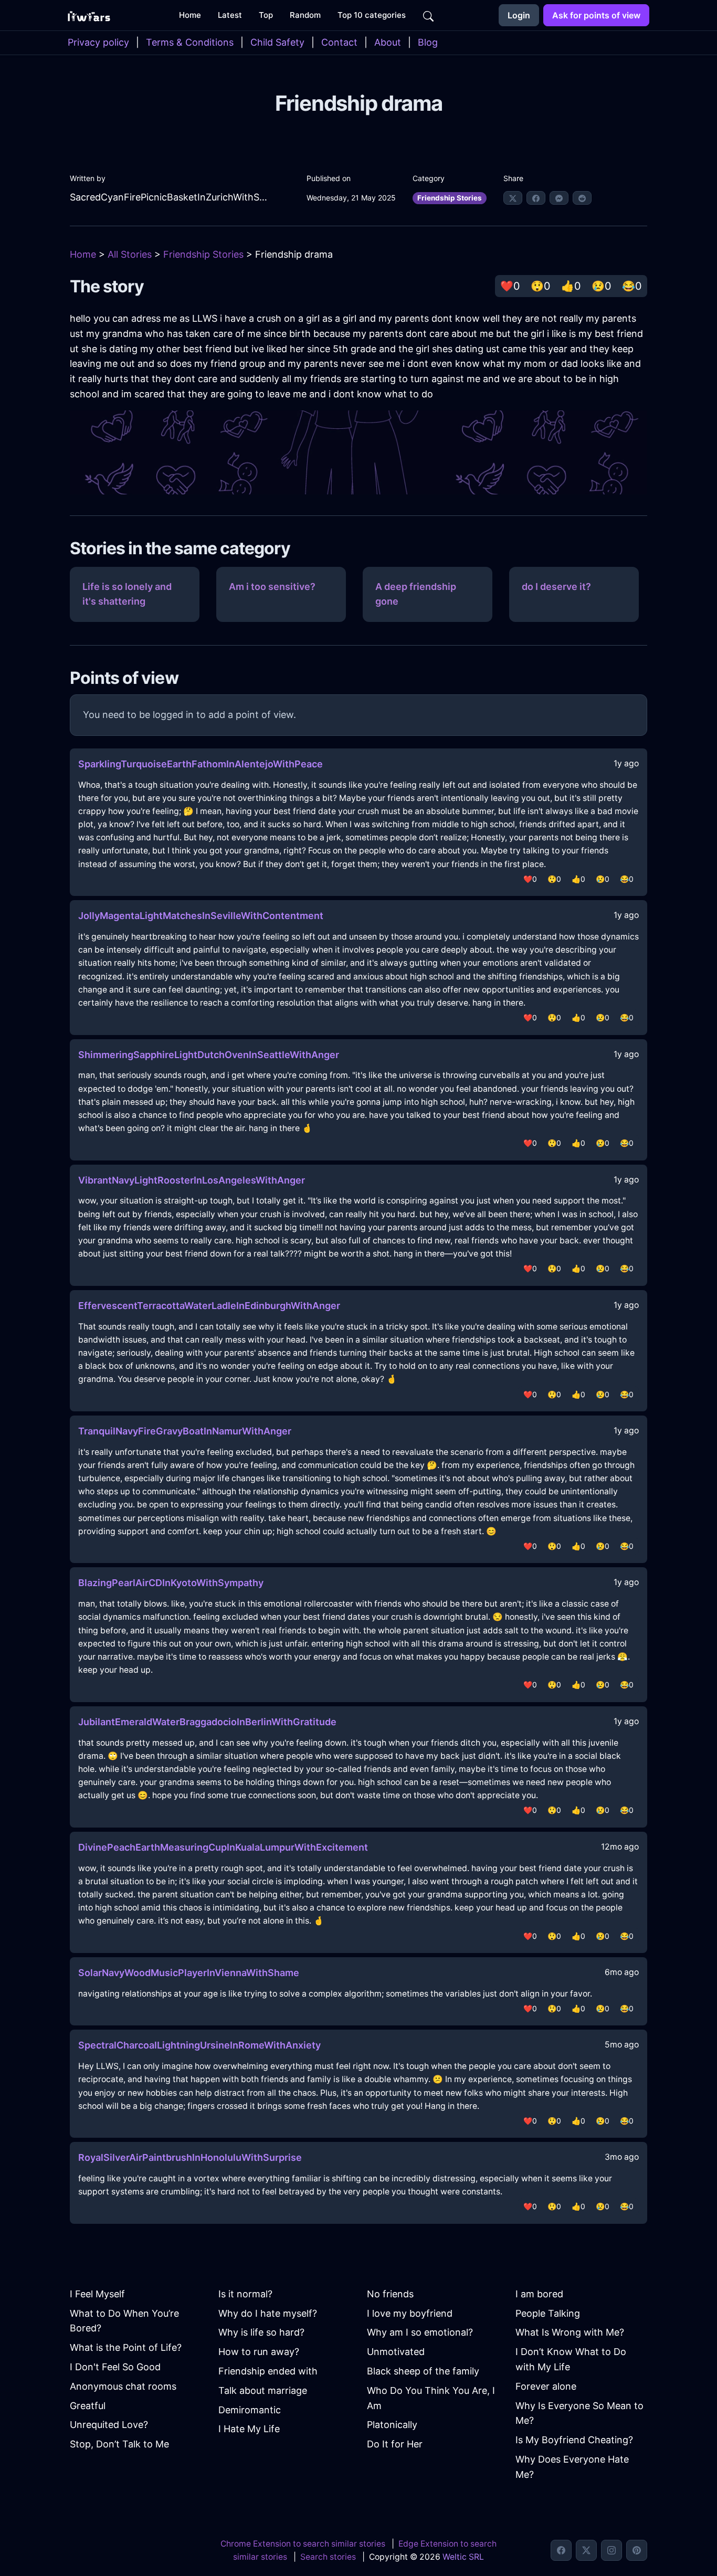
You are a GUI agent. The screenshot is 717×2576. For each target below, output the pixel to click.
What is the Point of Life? (126, 2347)
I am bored (539, 2294)
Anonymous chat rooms (123, 2386)
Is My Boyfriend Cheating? (574, 2440)
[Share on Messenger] (559, 198)
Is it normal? (245, 2294)
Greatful (88, 2406)
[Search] (428, 15)
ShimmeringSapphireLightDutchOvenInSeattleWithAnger (209, 1055)
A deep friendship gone (416, 594)
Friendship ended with (268, 2371)
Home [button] (190, 15)
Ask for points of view (596, 15)
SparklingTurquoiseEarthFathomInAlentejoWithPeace (201, 764)
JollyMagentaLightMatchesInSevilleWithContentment (201, 916)
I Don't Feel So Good (115, 2367)
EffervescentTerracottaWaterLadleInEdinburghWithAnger (209, 1306)
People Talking (548, 2313)
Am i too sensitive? (272, 587)
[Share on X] (513, 198)
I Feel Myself (97, 2294)
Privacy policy (98, 42)
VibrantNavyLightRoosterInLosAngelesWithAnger (192, 1180)
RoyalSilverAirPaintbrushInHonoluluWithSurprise (190, 2157)
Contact (339, 42)
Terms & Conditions (190, 42)
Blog (428, 42)
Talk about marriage (263, 2390)
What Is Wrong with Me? (570, 2332)
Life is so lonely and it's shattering (127, 594)
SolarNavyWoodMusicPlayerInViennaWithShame (189, 1973)
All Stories (130, 254)
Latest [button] (230, 15)
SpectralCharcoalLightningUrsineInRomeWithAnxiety (199, 2045)
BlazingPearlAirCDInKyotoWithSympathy (171, 1583)
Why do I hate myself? (268, 2313)
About (388, 42)
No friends (390, 2294)
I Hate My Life (249, 2429)
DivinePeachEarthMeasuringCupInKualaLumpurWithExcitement (223, 1847)
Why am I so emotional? (420, 2332)
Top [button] (266, 15)
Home (83, 254)
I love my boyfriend (410, 2313)
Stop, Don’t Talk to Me (119, 2444)
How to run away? (259, 2352)
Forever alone (546, 2386)
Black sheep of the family (423, 2371)
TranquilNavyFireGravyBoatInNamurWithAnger (185, 1431)
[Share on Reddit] (582, 198)
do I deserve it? (556, 587)
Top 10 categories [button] (372, 15)
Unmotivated (396, 2352)
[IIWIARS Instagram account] (611, 2550)
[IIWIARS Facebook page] (561, 2550)
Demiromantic (250, 2410)
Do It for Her (395, 2444)
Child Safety (277, 42)
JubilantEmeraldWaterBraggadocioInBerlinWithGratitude (207, 1722)
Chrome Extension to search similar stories (303, 2544)
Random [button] (305, 15)
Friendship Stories (450, 198)
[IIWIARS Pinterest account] (637, 2550)
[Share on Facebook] (536, 198)
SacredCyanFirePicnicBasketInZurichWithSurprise (169, 197)
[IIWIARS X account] (586, 2550)
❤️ (510, 286)
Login (519, 15)
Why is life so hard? (261, 2332)
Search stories (328, 2557)
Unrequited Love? (109, 2425)
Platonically (392, 2425)
